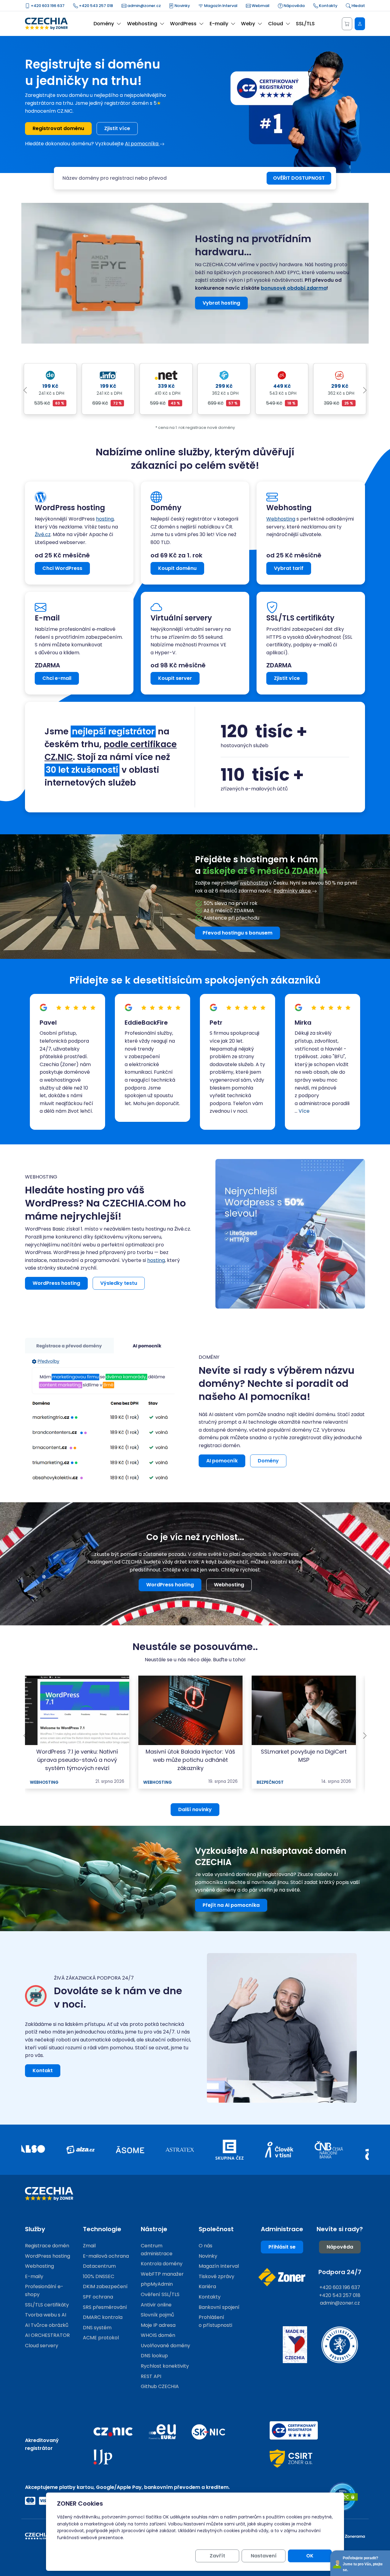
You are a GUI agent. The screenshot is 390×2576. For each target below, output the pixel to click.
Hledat (358, 6)
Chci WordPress (62, 568)
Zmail (89, 2246)
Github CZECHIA (160, 2386)
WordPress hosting (56, 1283)
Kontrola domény (162, 2264)
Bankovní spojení (219, 2307)
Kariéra (207, 2286)
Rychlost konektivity (165, 2366)
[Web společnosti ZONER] (282, 2277)
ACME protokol (101, 2338)
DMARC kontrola (103, 2317)
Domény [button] (104, 24)
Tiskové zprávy (216, 2276)
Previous (25, 390)
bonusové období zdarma (294, 288)
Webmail (260, 6)
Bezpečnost (270, 1782)
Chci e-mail (57, 678)
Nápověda (294, 6)
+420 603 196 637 (47, 6)
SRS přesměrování (105, 2307)
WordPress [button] (183, 24)
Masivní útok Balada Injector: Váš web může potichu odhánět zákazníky (190, 1760)
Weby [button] (248, 24)
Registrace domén (47, 2246)
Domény (268, 1461)
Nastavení (264, 2556)
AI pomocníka (142, 144)
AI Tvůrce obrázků (47, 2325)
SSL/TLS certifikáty (47, 2305)
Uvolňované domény (165, 2346)
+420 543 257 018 (96, 6)
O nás (206, 2246)
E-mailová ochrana (106, 2256)
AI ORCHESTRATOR (47, 2335)
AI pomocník (222, 1461)
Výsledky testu (119, 1283)
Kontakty (328, 6)
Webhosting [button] (142, 24)
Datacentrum (99, 2266)
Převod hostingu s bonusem (238, 933)
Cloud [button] (276, 24)
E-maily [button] (219, 24)
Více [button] (302, 1111)
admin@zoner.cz (144, 6)
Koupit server (175, 678)
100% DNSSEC (99, 2276)
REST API (151, 2376)
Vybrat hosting (221, 303)
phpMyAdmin (157, 2284)
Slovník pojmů (157, 2315)
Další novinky (195, 1809)
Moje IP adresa (158, 2325)
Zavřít (217, 2556)
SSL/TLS (305, 24)
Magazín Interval (220, 6)
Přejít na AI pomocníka (231, 1905)
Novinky (182, 6)
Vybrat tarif (289, 568)
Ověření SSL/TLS (160, 2294)
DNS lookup (154, 2356)
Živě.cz (43, 534)
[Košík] (347, 24)
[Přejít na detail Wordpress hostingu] (290, 1233)
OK (310, 2556)
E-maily (34, 2276)
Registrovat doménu (58, 128)
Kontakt (43, 2071)
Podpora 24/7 (340, 2272)
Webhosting (281, 519)
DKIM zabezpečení (105, 2286)
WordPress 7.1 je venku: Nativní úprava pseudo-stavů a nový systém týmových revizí (77, 1760)
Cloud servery (42, 2346)
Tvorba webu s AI (46, 2315)
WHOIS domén (158, 2335)
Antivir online (156, 2305)
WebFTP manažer (162, 2274)
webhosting (254, 883)
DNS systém (97, 2328)
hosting (105, 519)
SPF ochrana (98, 2297)
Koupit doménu (177, 568)
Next (365, 390)
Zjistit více (117, 128)
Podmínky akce (293, 891)
